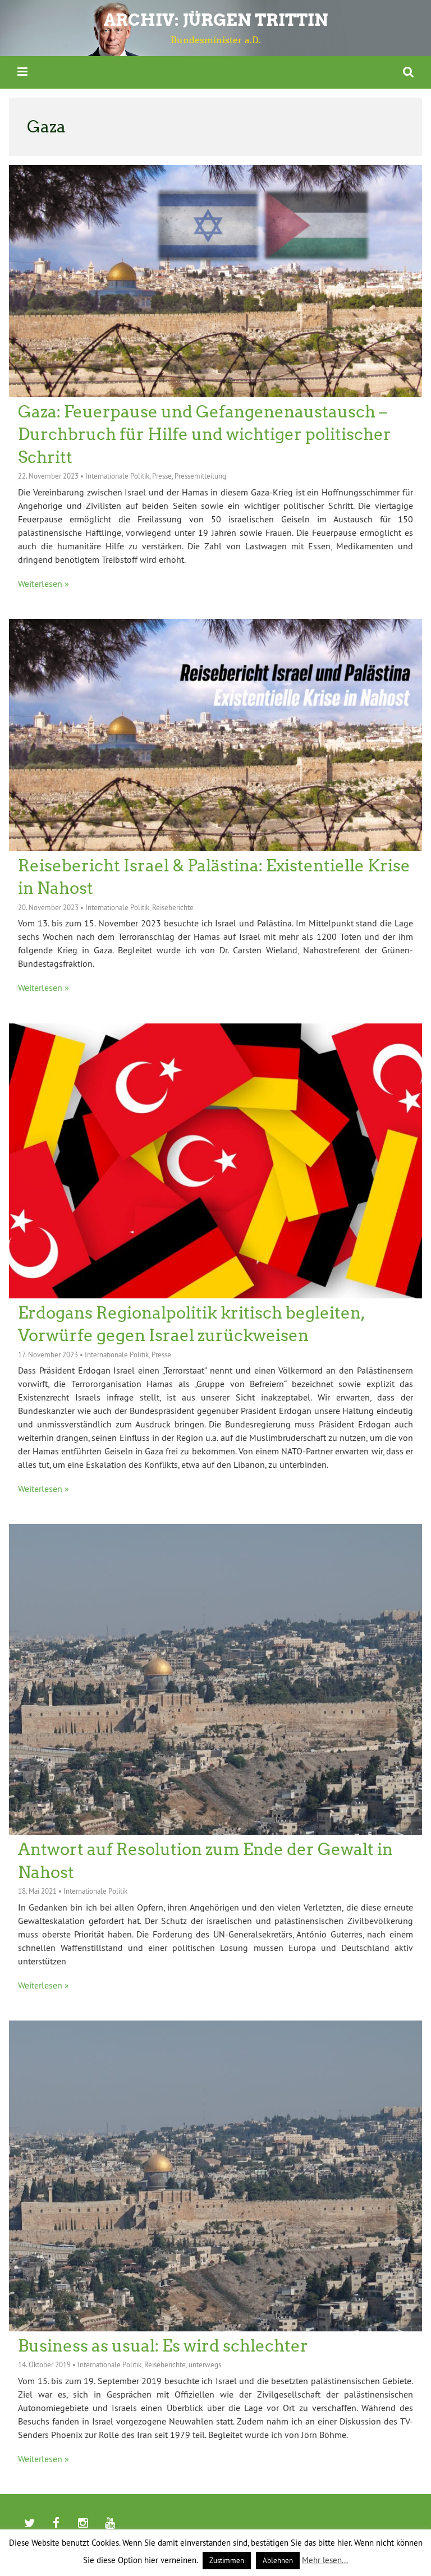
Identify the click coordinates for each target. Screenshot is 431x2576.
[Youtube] (110, 2524)
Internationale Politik (117, 476)
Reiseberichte (173, 907)
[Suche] (408, 72)
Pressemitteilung (200, 476)
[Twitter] (29, 2524)
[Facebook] (56, 2524)
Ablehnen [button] (278, 2560)
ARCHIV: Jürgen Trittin (216, 20)
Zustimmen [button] (227, 2560)
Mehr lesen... (325, 2560)
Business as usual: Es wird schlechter (163, 2346)
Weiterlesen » (43, 584)
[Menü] (22, 72)
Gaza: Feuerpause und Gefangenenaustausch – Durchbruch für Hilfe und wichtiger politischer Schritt (205, 435)
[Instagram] (83, 2524)
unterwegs (205, 2364)
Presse (162, 476)
